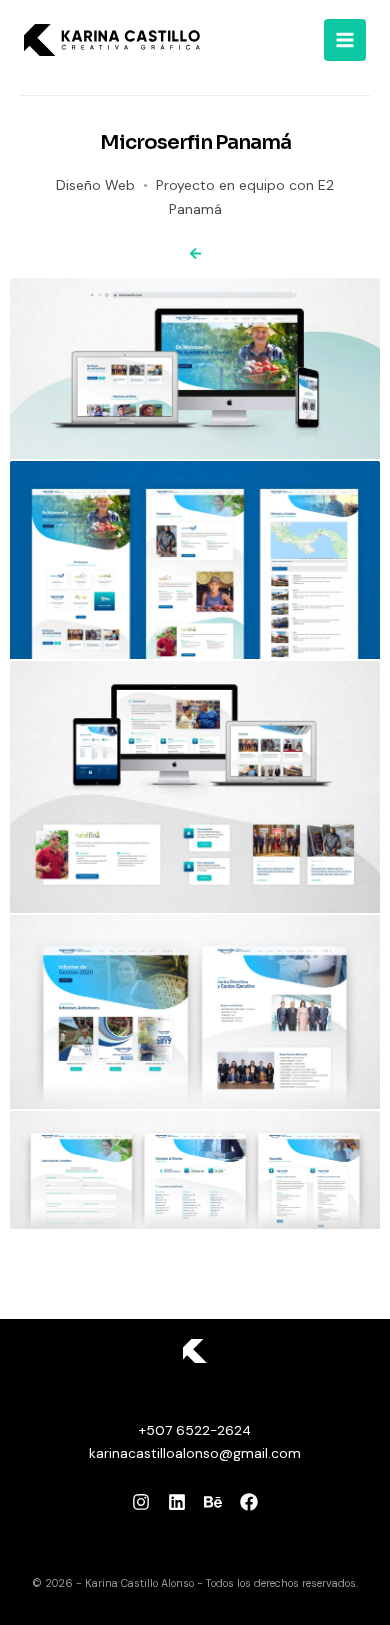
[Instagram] (141, 1502)
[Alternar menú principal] (345, 40)
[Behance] (213, 1502)
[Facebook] (249, 1502)
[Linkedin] (177, 1502)
